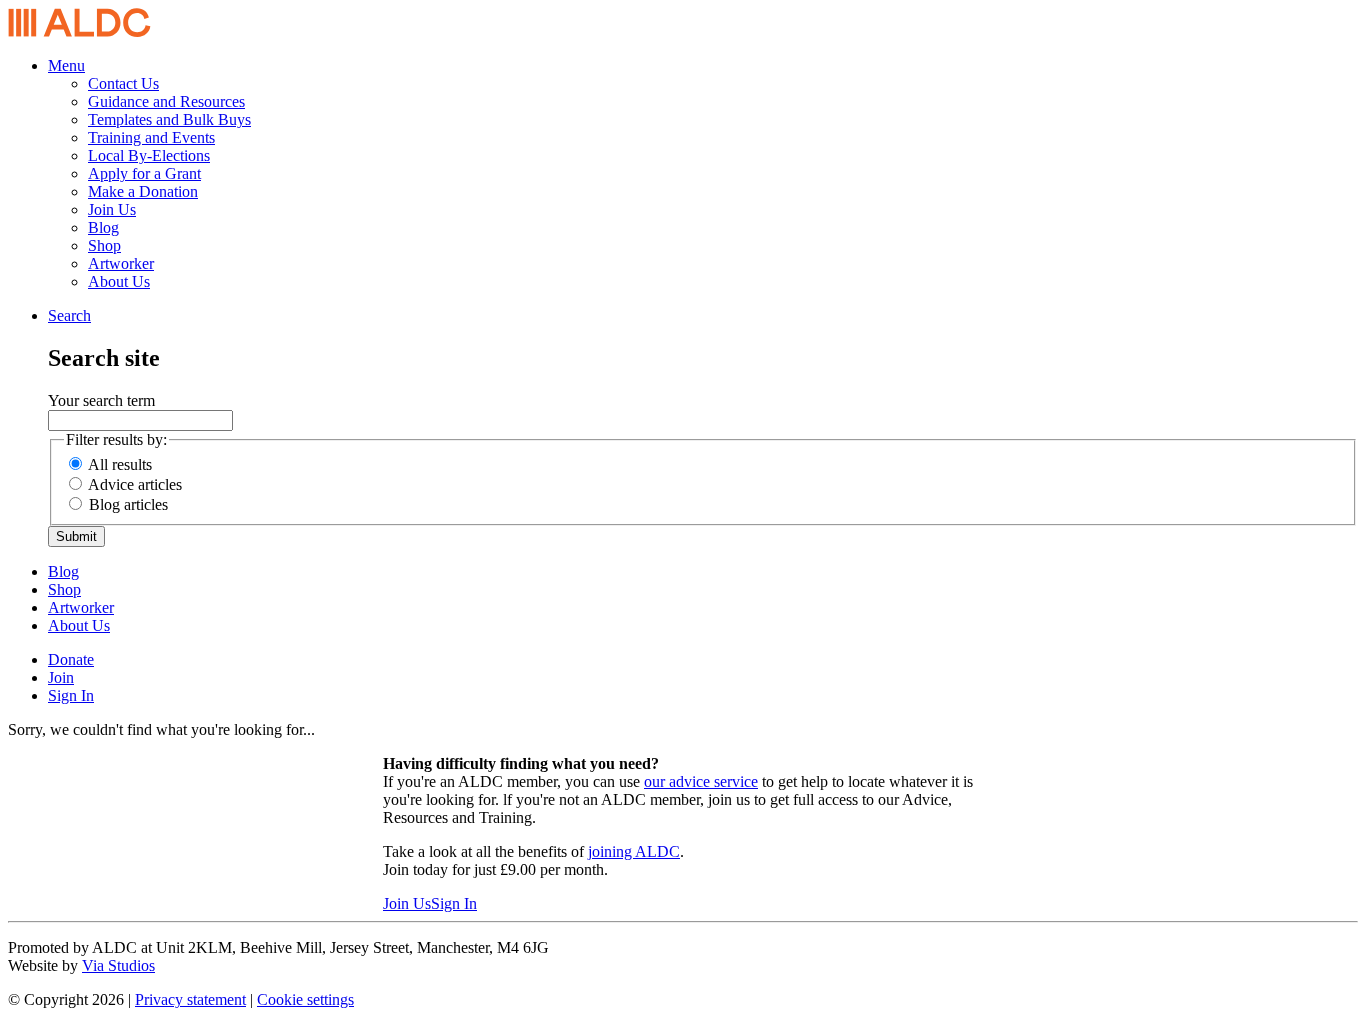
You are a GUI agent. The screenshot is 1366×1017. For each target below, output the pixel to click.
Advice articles (135, 484)
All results (120, 464)
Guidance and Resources (166, 101)
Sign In (71, 695)
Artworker (121, 263)
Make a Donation (143, 191)
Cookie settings (305, 999)
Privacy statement (190, 999)
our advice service (701, 781)
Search (69, 315)
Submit (76, 536)
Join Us (112, 209)
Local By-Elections (149, 155)
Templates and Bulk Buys (169, 119)
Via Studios (118, 965)
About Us (119, 281)
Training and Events (151, 137)
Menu (66, 65)
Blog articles (128, 504)
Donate (71, 659)
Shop (104, 245)
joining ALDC (634, 851)
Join (61, 677)
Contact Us (123, 83)
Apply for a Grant (144, 173)
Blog (103, 227)
